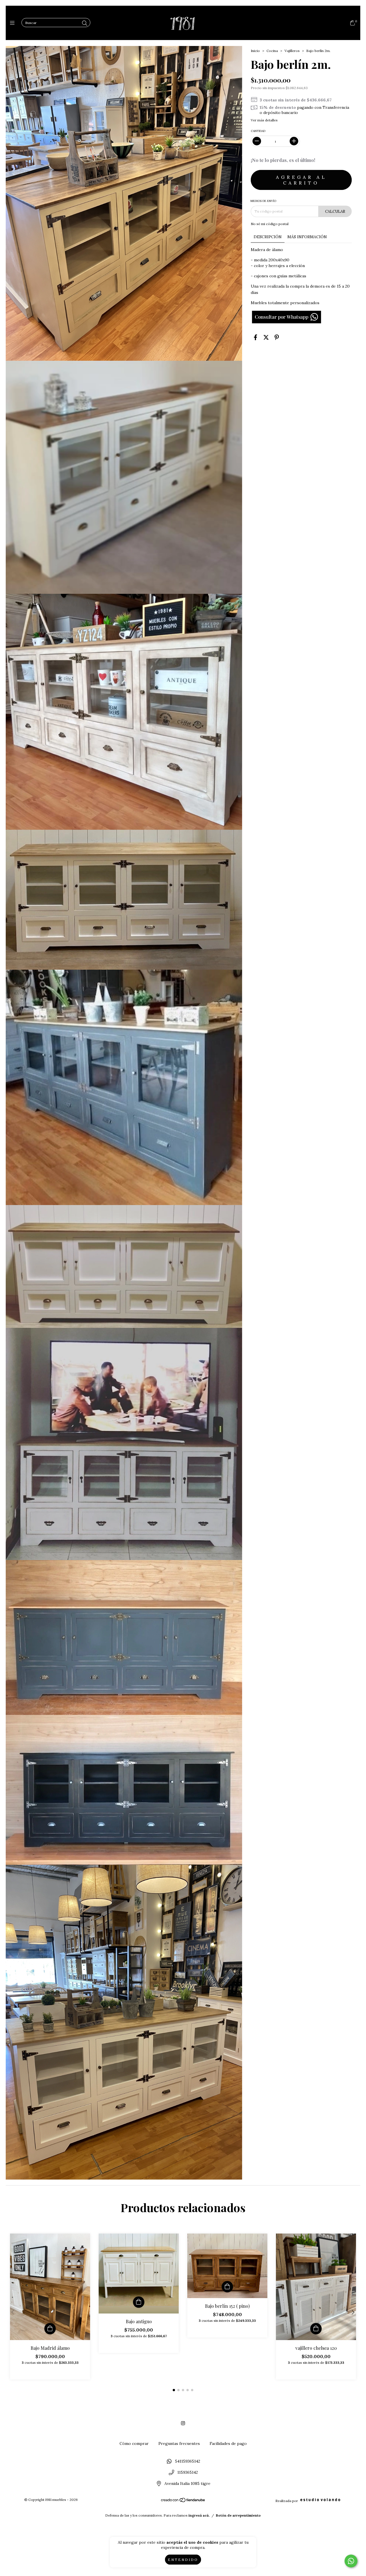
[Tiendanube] (183, 2501)
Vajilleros (292, 51)
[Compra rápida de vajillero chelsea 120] (316, 2329)
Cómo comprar (134, 2443)
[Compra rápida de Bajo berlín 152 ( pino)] (227, 2287)
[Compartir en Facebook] (255, 337)
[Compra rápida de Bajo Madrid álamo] (50, 2329)
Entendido (183, 2560)
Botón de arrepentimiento (238, 2515)
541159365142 (188, 2461)
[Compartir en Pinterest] (277, 337)
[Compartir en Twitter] (266, 337)
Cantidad (258, 131)
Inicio (255, 51)
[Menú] (14, 23)
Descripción (268, 237)
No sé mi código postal (270, 224)
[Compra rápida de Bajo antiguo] (139, 2302)
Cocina (272, 51)
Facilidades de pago (228, 2443)
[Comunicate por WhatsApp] (351, 2561)
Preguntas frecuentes (179, 2443)
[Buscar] (85, 23)
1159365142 (188, 2472)
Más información (307, 237)
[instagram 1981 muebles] (183, 2423)
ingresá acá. (199, 2515)
